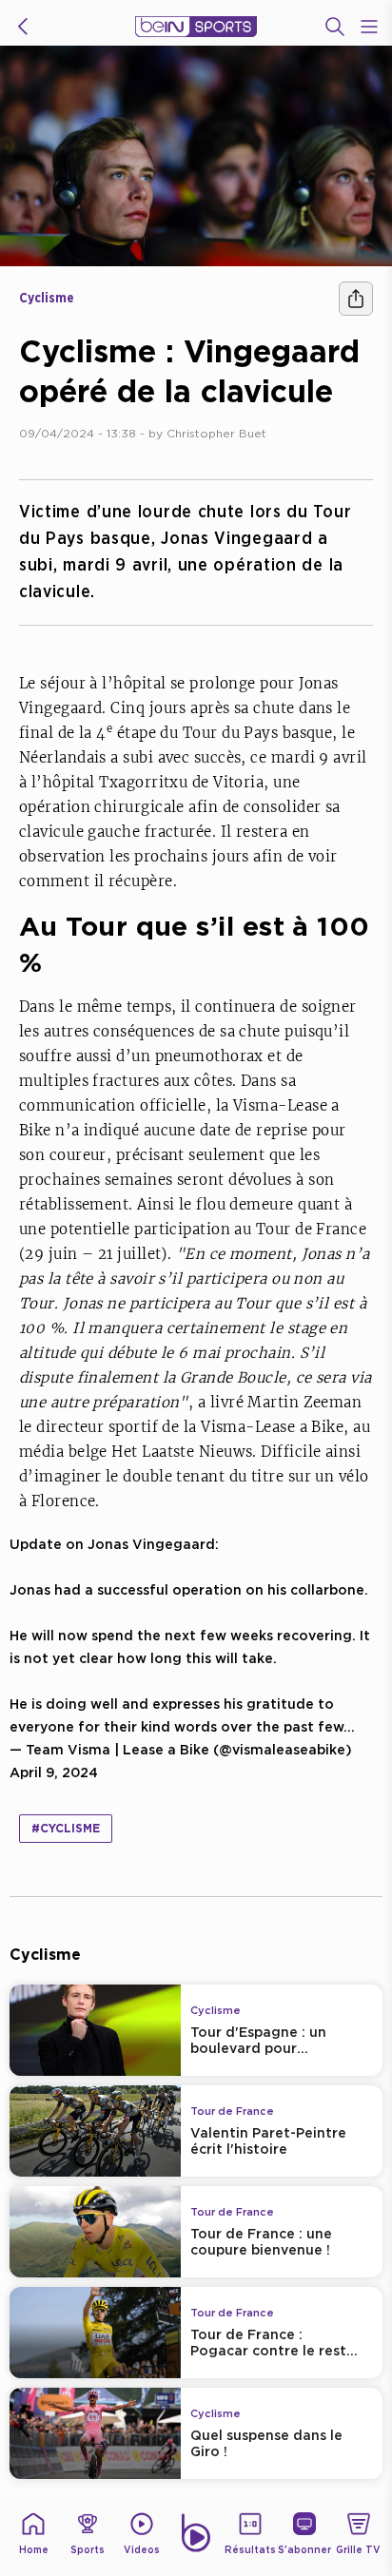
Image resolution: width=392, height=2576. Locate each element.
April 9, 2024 (54, 1772)
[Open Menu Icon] (369, 27)
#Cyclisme (66, 1828)
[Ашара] (356, 299)
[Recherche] (335, 27)
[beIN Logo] (196, 27)
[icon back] (23, 27)
